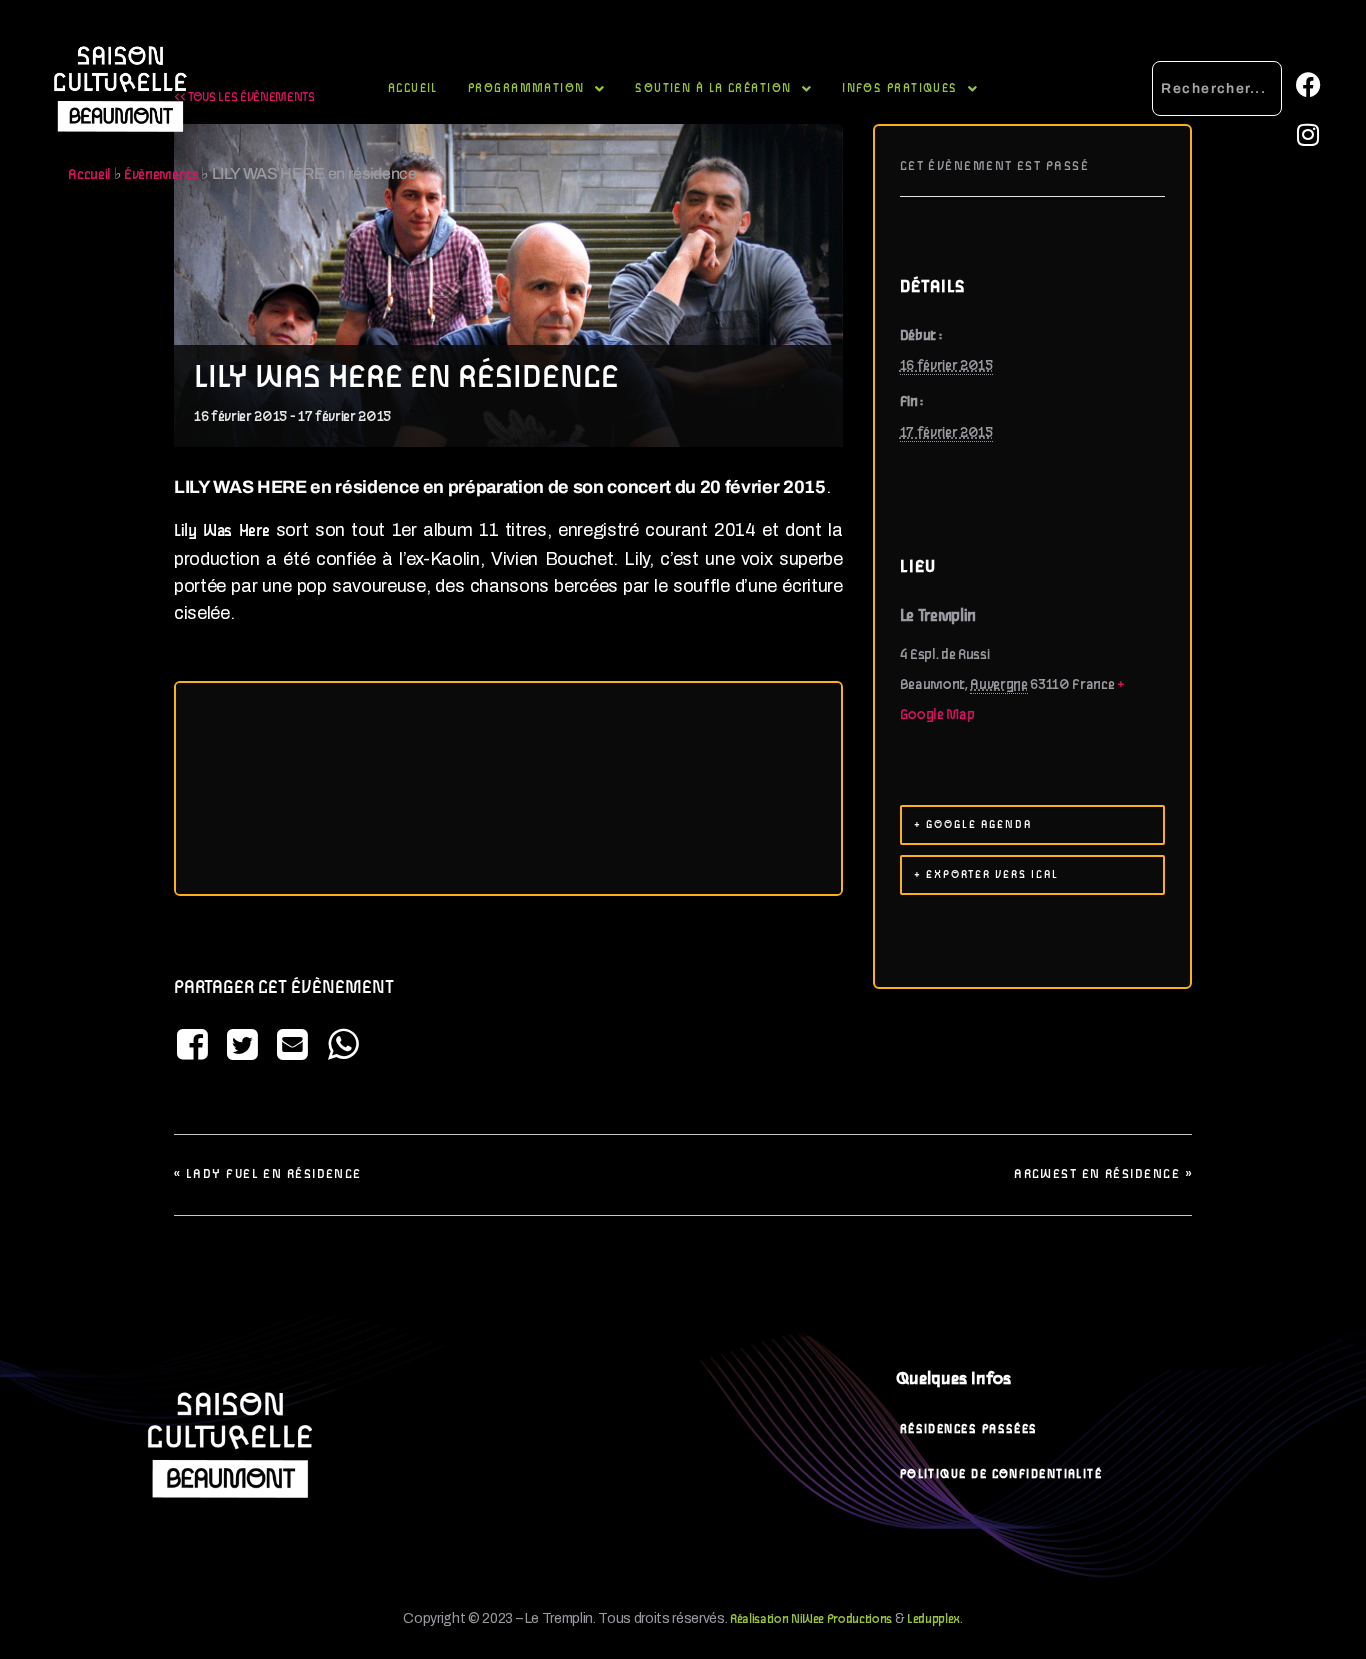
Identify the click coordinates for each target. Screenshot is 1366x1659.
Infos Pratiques (900, 88)
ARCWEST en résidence (1103, 1174)
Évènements (161, 175)
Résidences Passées (969, 1429)
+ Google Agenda (973, 825)
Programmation (526, 88)
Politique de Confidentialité (1001, 1474)
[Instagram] (1308, 134)
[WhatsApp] (343, 1046)
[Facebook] (1308, 84)
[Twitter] (242, 1046)
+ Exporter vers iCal (986, 875)
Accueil (413, 88)
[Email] (293, 1046)
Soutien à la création (713, 88)
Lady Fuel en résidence (268, 1174)
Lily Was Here (221, 532)
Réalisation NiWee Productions (811, 1619)
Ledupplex (933, 1619)
